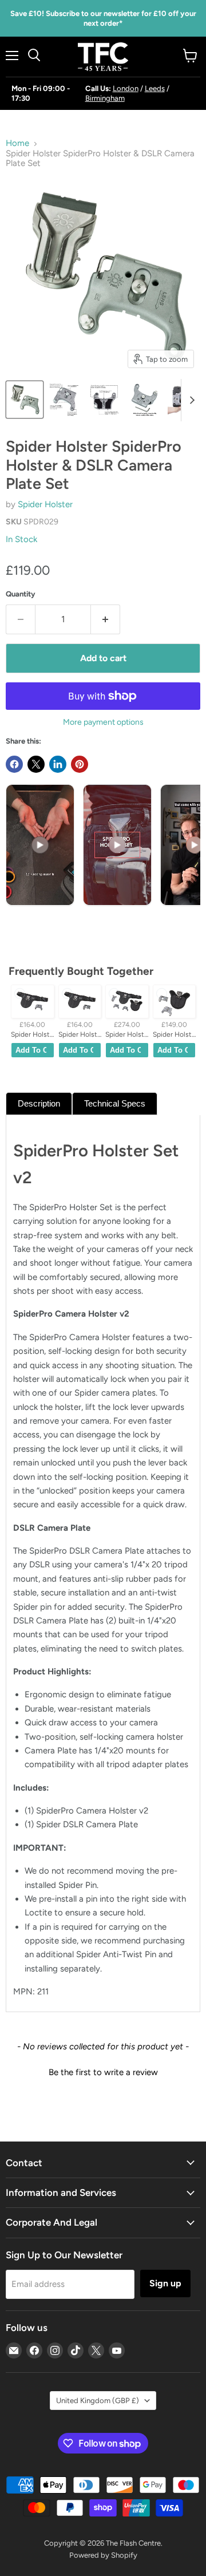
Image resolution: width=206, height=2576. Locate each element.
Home (17, 143)
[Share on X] (36, 764)
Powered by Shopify (103, 2555)
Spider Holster (45, 504)
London (126, 88)
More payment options (103, 722)
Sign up (165, 2283)
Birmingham (105, 98)
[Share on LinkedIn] (58, 764)
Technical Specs (115, 1103)
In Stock (21, 539)
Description (39, 1103)
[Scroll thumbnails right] (190, 400)
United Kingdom (98, 2401)
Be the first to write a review (103, 2072)
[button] (103, 2071)
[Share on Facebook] (14, 764)
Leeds (155, 88)
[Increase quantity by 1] (106, 619)
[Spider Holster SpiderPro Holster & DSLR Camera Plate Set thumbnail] (25, 400)
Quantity (21, 594)
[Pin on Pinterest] (80, 764)
